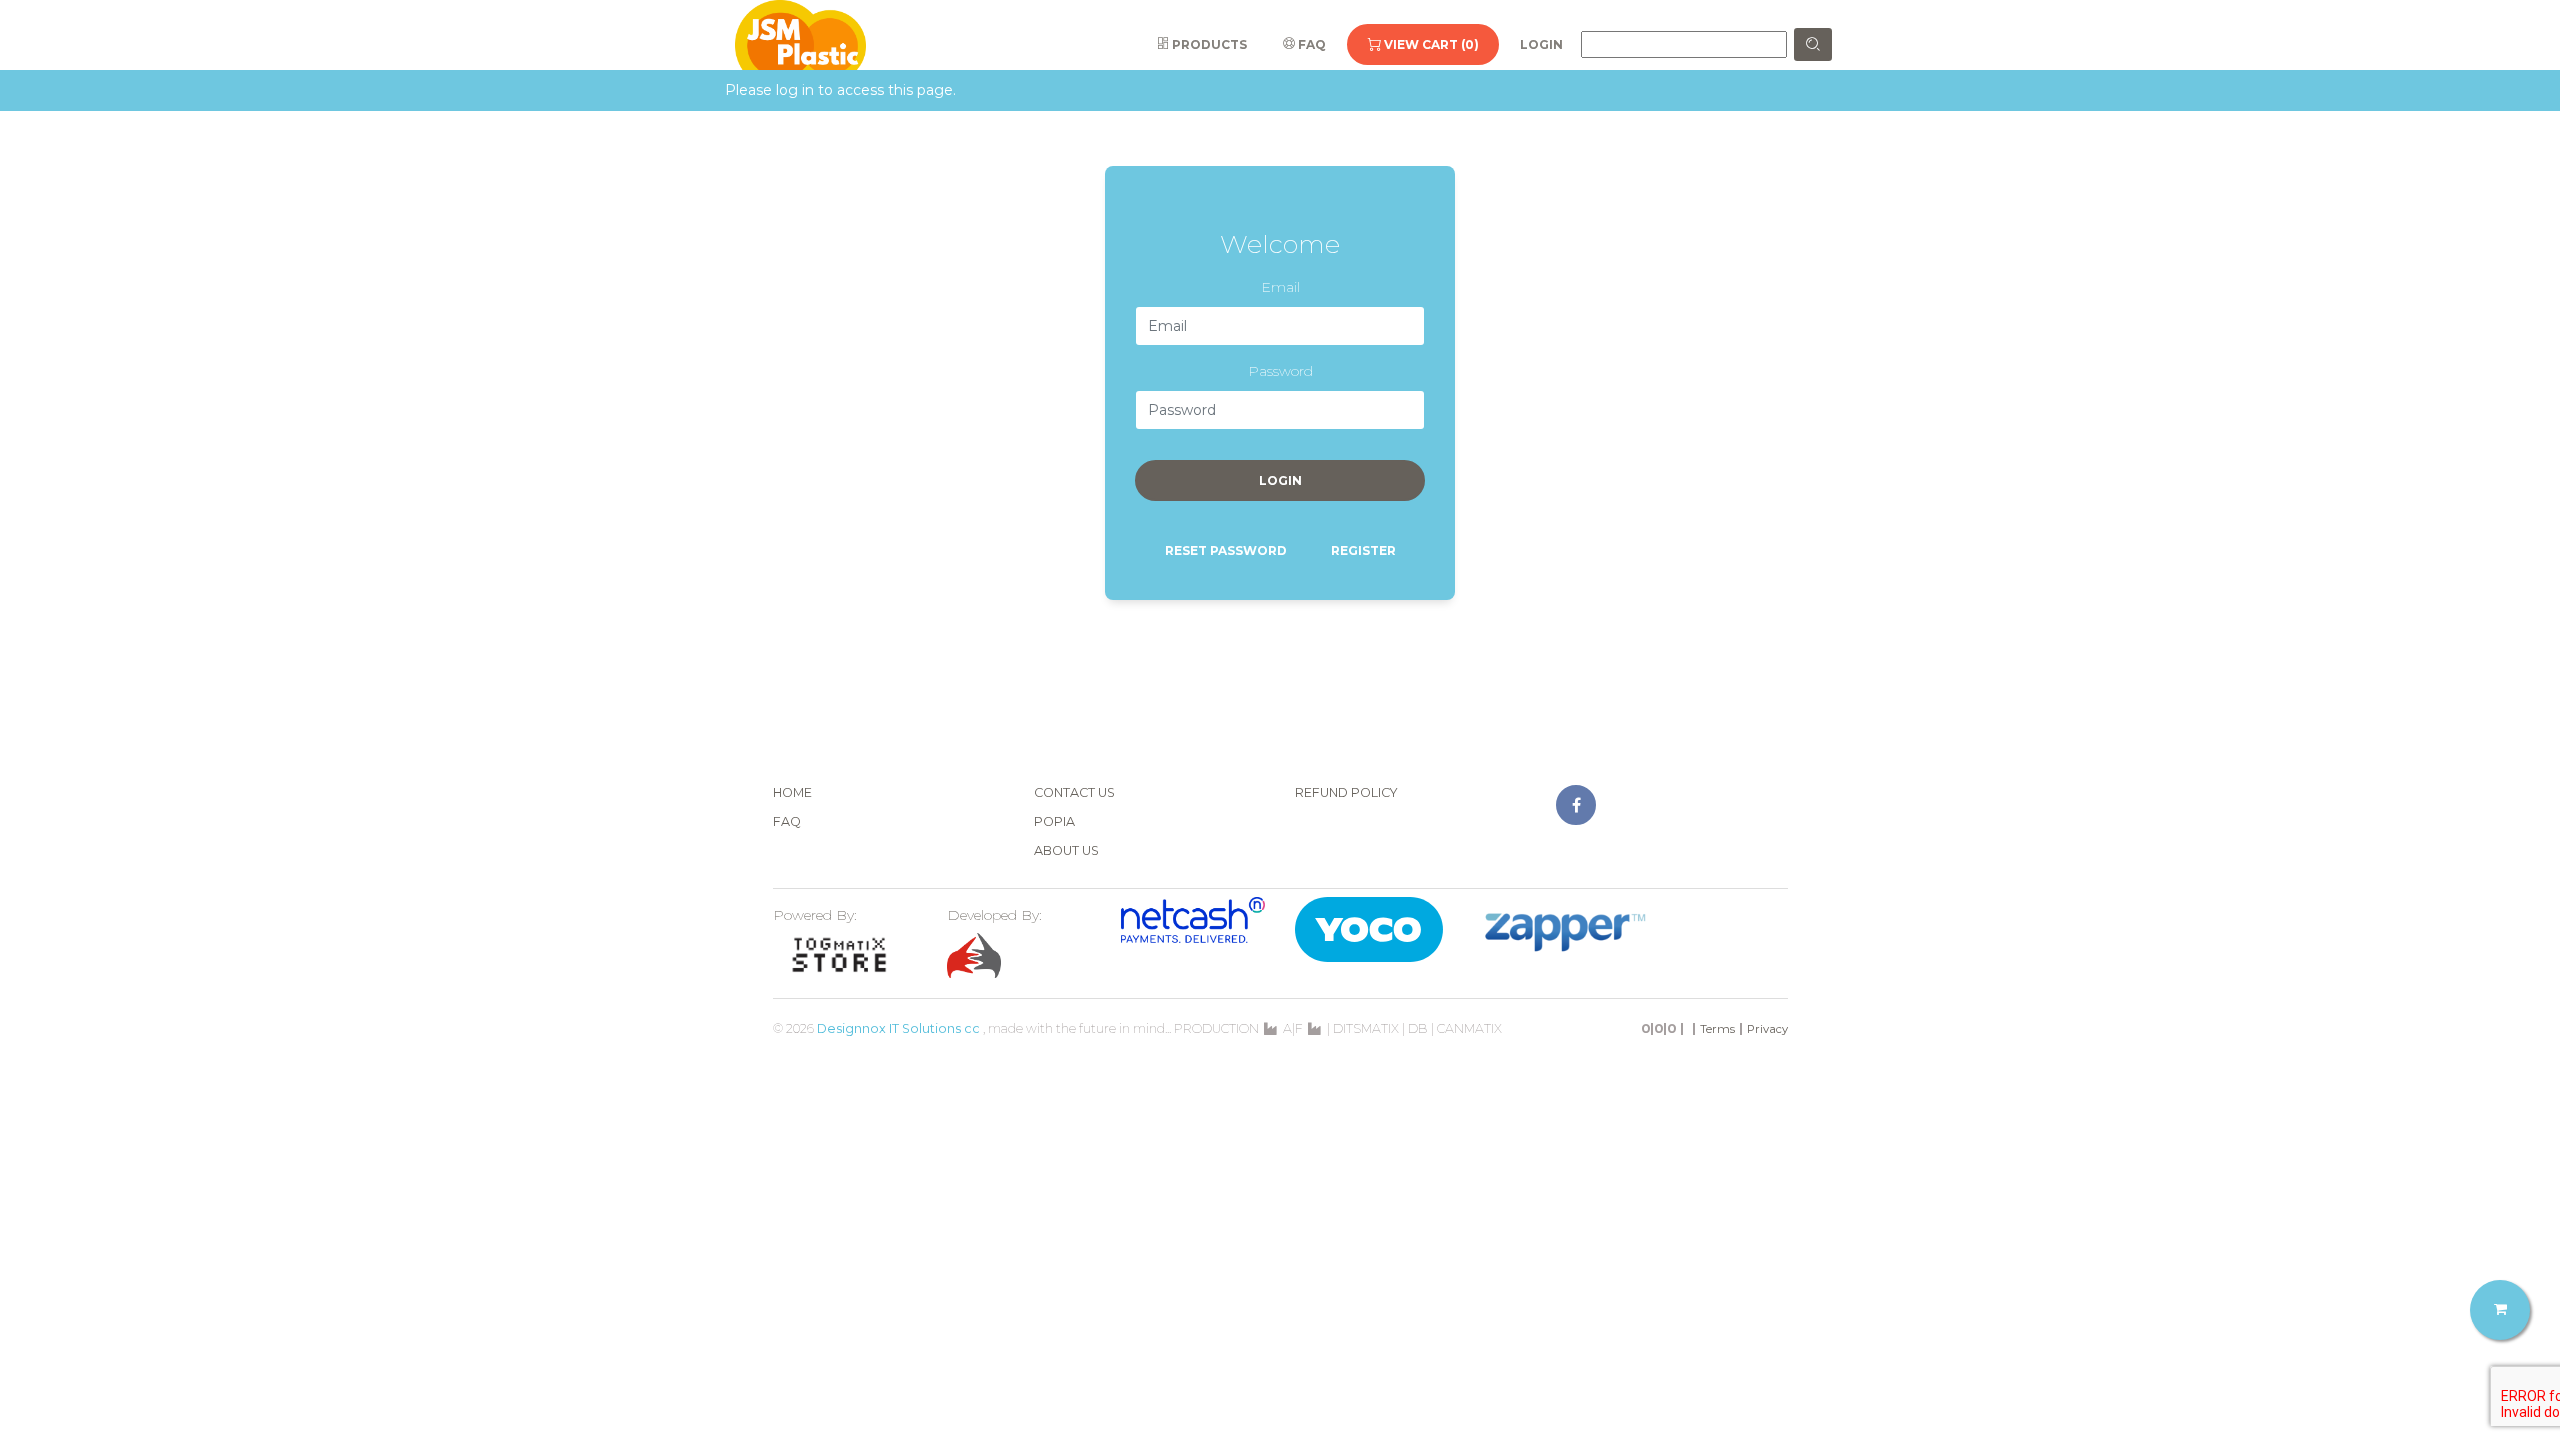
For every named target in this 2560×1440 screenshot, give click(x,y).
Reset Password (1226, 550)
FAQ (1310, 44)
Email (1280, 287)
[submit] (1813, 44)
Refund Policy (1346, 792)
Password (1280, 371)
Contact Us (1074, 792)
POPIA (1054, 821)
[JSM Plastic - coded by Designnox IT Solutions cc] (800, 44)
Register (1363, 550)
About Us (1066, 850)
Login (1541, 44)
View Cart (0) (1430, 44)
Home (792, 792)
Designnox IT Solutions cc (898, 1028)
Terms (1717, 1029)
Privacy (1767, 1029)
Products (1208, 44)
